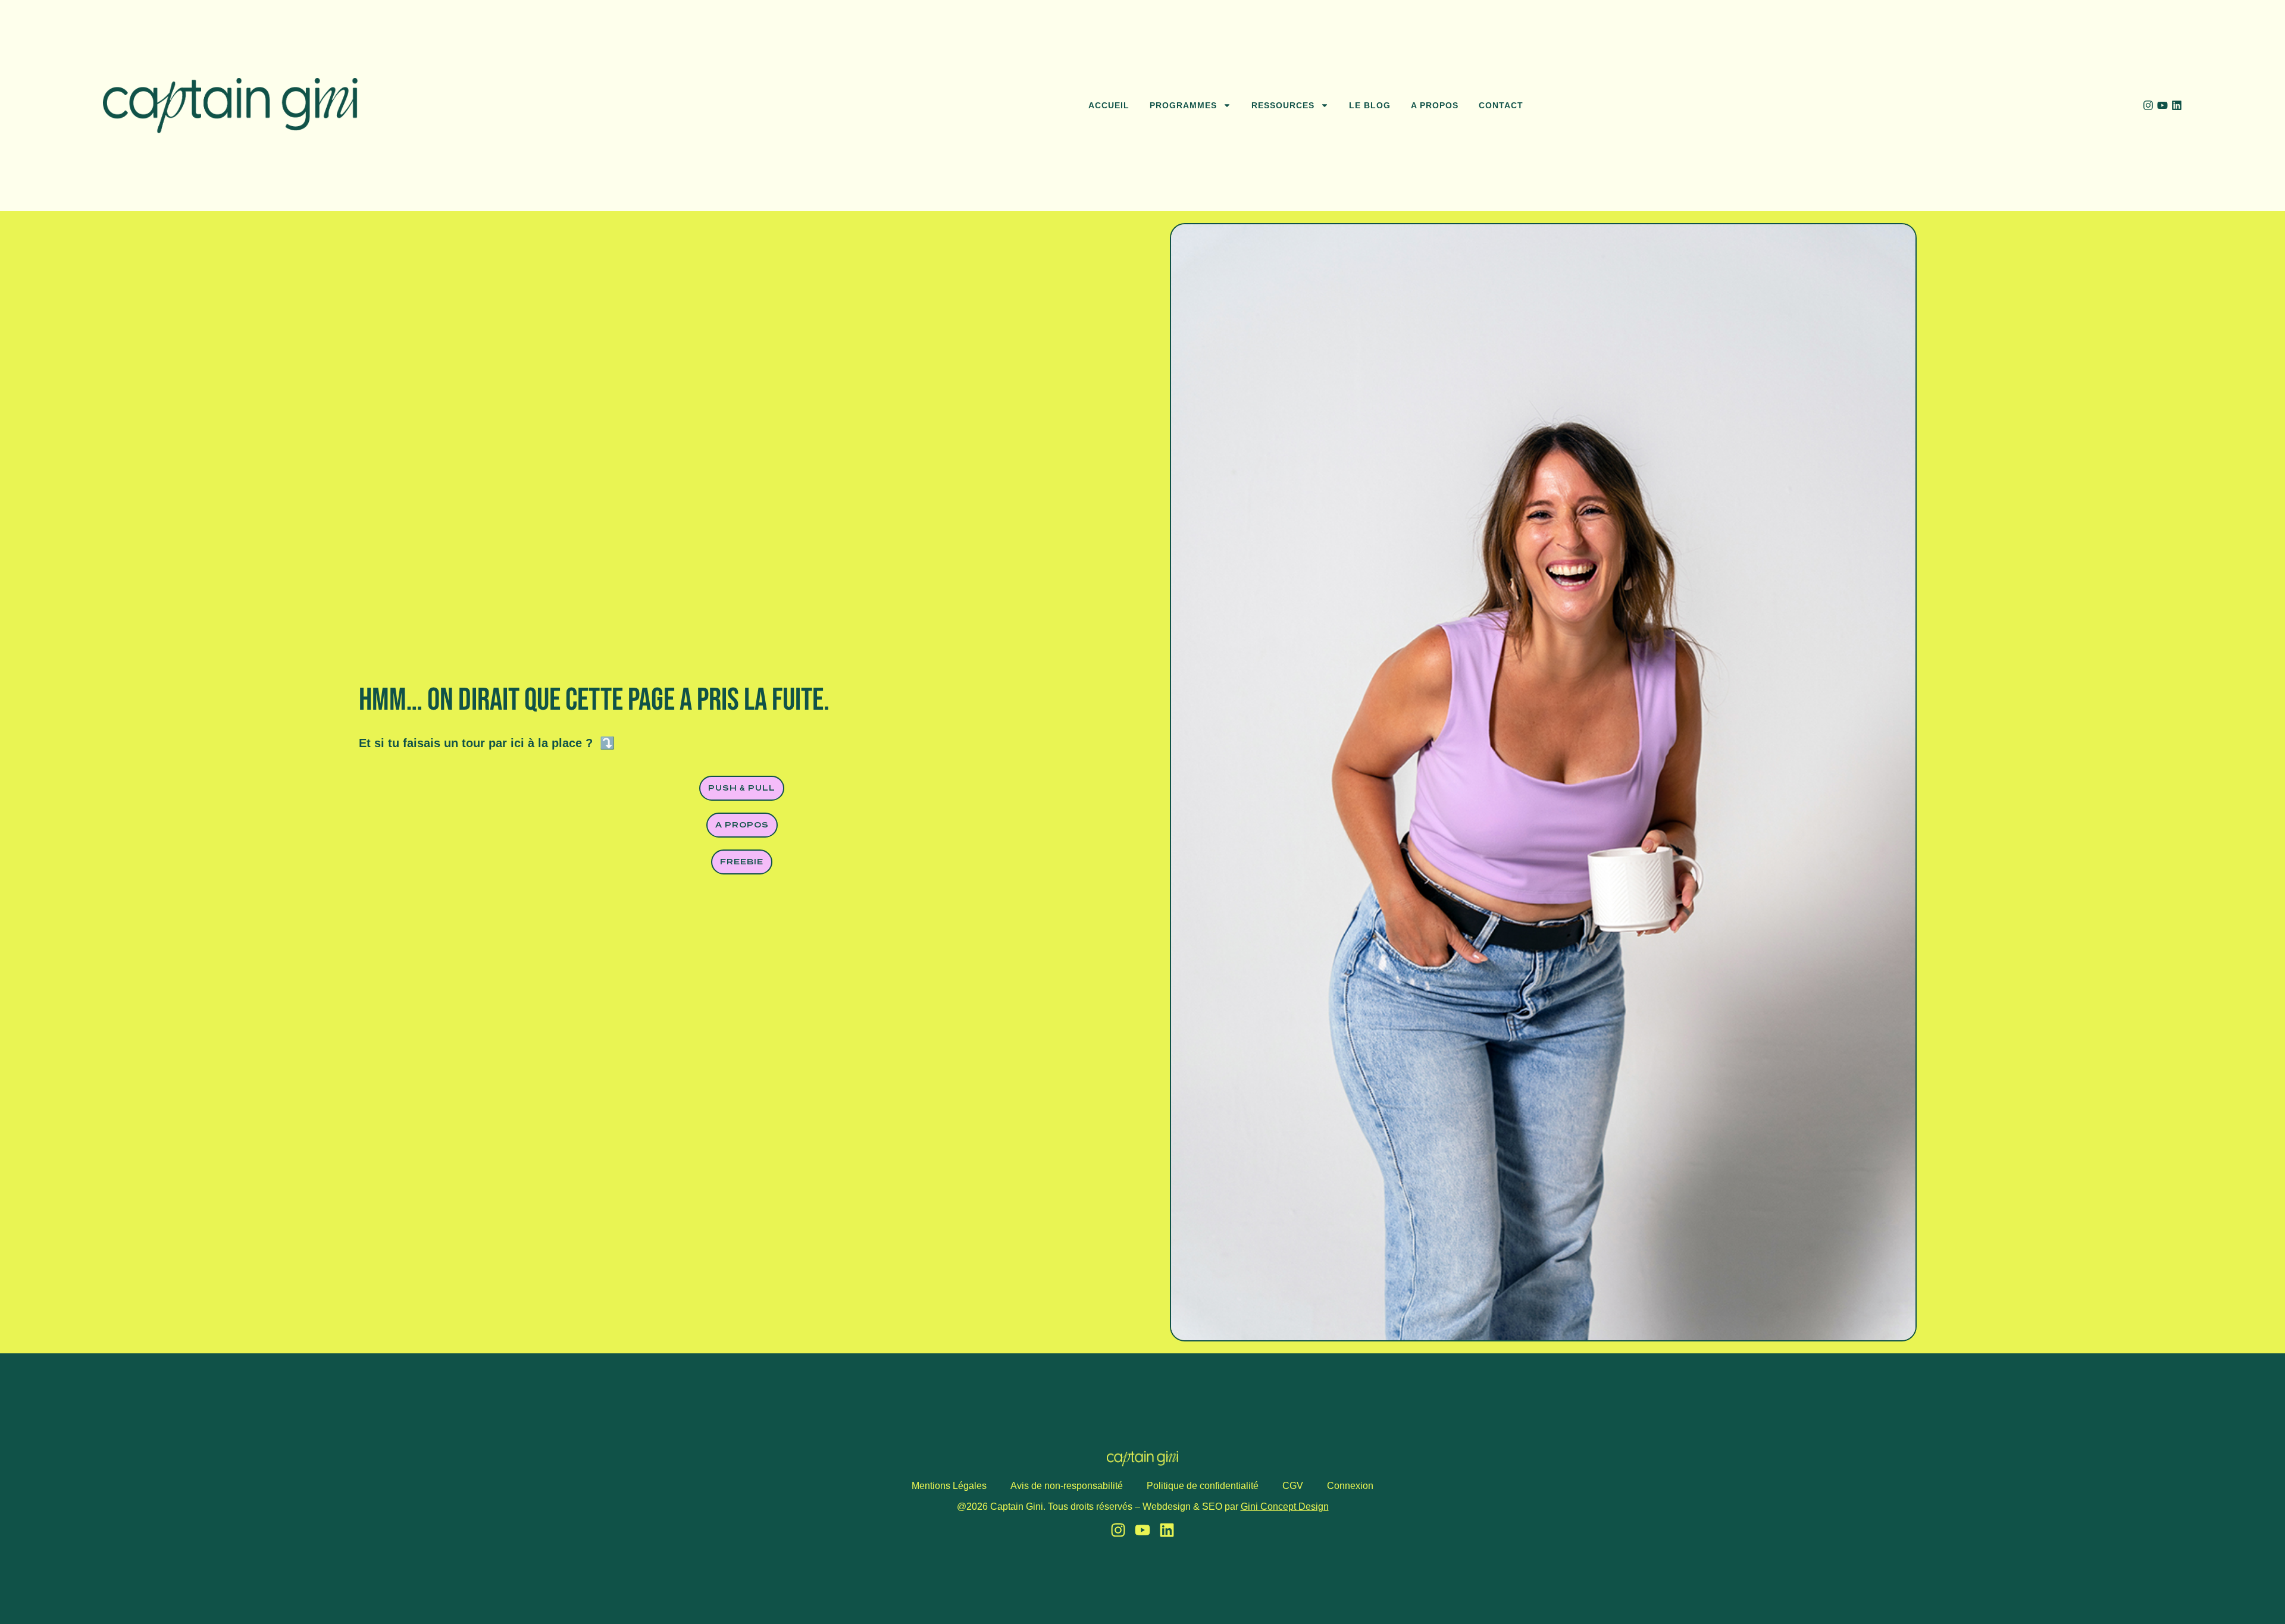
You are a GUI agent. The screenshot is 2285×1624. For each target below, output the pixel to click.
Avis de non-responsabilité (1067, 1486)
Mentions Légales (949, 1486)
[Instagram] (2148, 105)
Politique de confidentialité (1203, 1486)
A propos (1435, 105)
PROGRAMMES (1183, 105)
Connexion (1350, 1486)
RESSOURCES (1283, 105)
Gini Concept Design (1285, 1507)
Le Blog (1370, 105)
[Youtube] (2162, 105)
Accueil (1109, 105)
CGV (1293, 1486)
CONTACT (1501, 105)
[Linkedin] (2177, 105)
